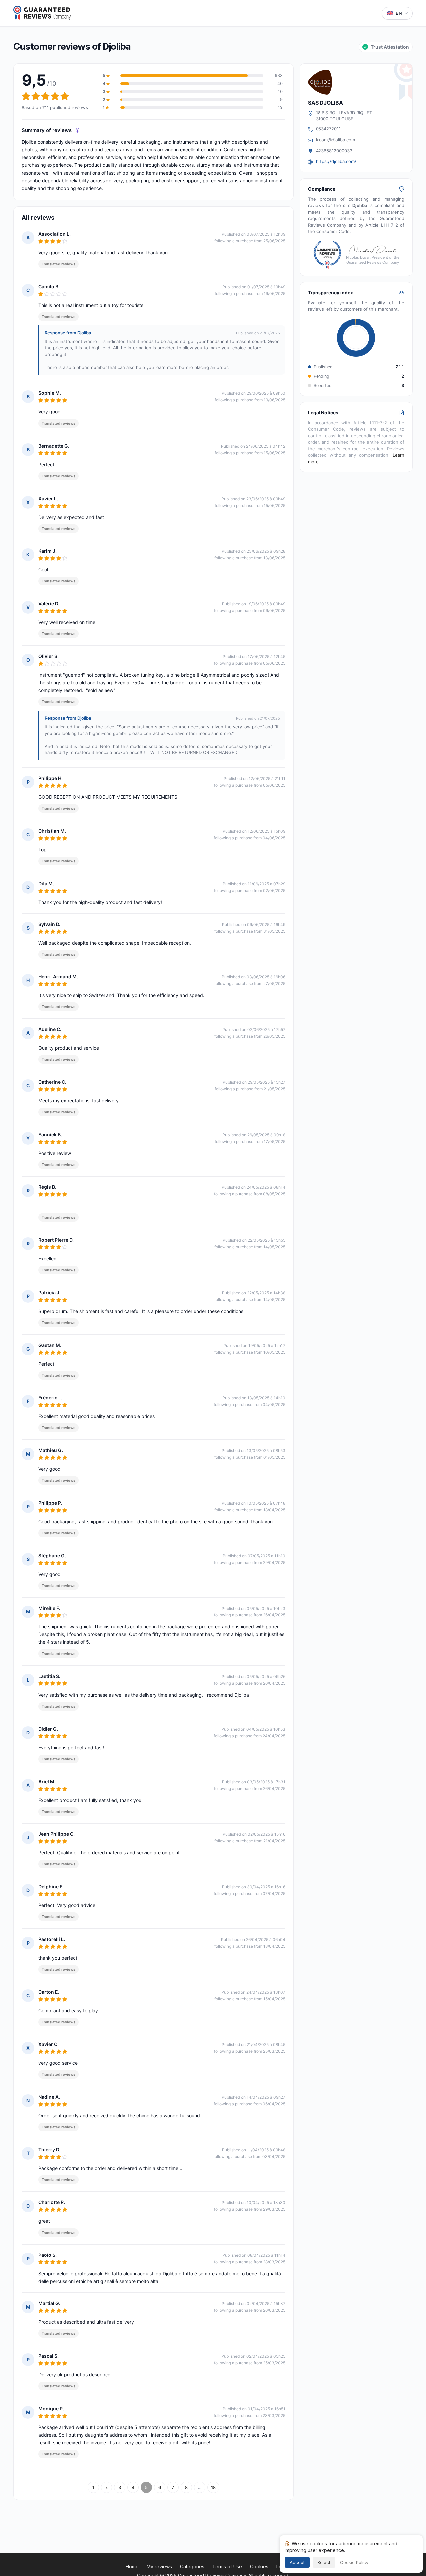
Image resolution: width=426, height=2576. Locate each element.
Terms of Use (227, 2567)
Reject (324, 2562)
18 (213, 2487)
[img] (77, 130)
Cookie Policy (354, 2562)
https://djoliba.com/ (336, 161)
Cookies (259, 2567)
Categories (192, 2567)
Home (132, 2567)
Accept (297, 2562)
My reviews (159, 2567)
